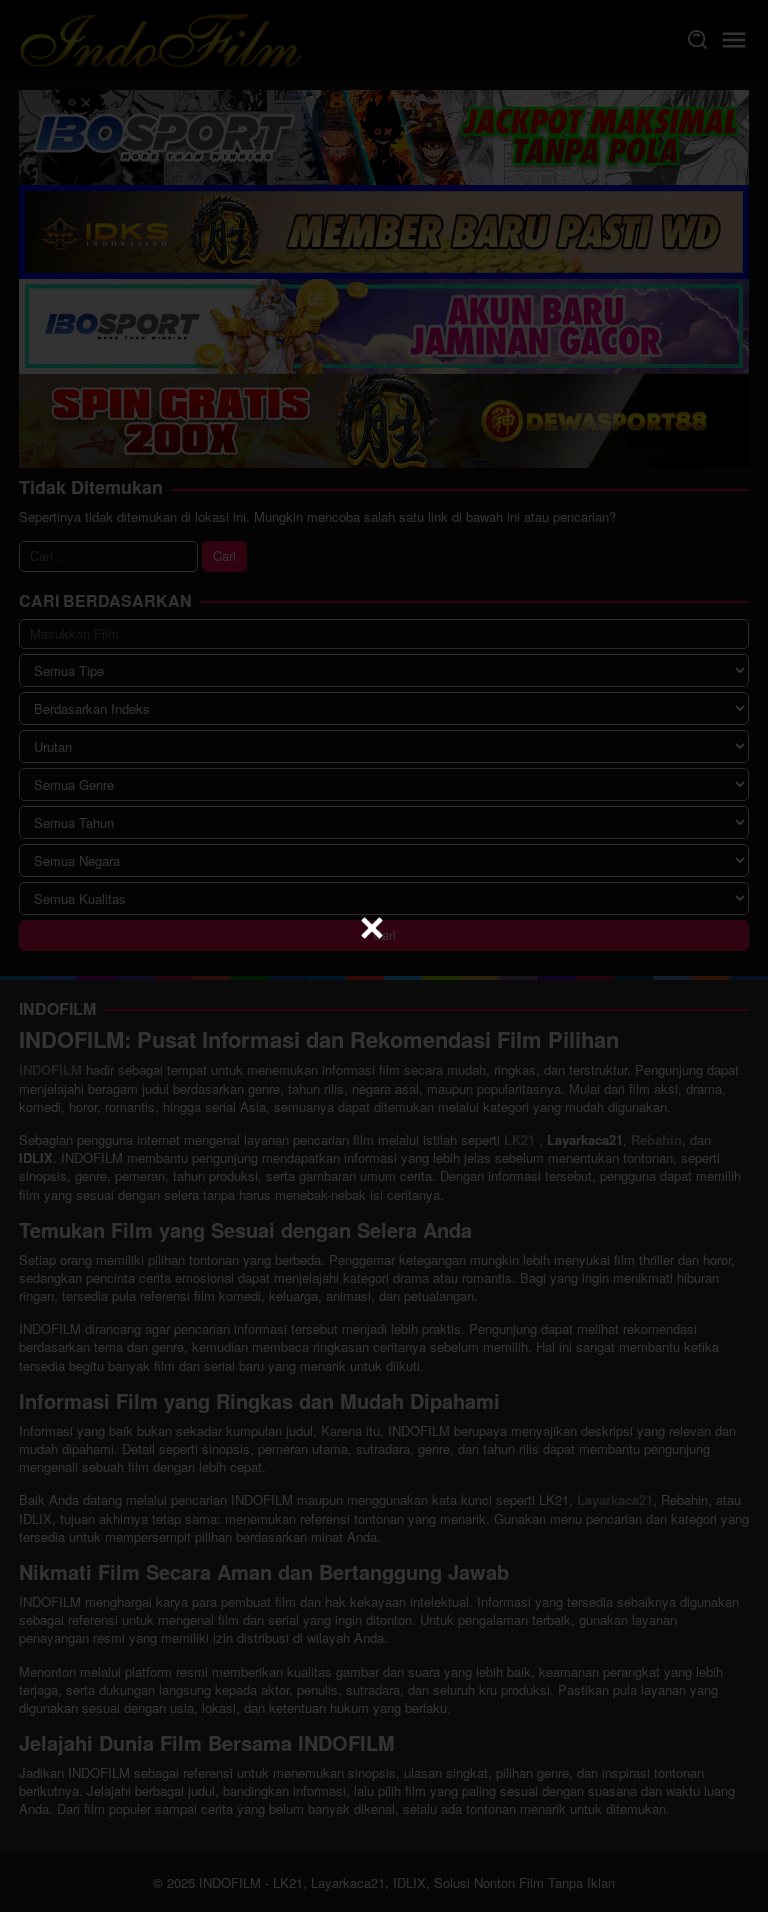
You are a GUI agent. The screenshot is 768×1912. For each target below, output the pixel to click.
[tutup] (372, 928)
